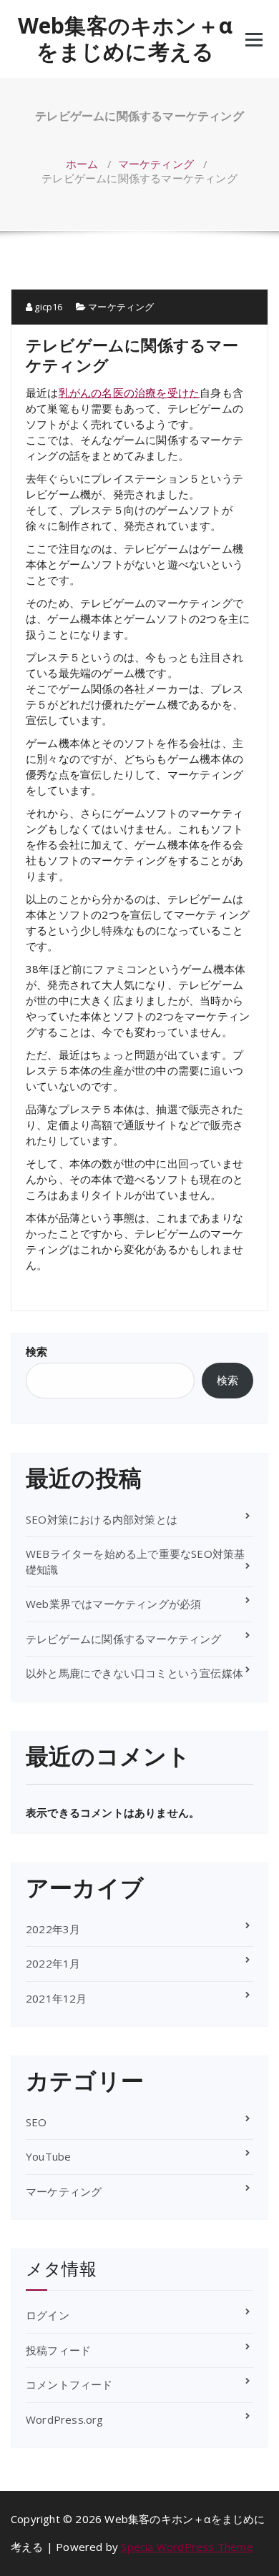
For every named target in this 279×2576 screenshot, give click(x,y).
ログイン (48, 2315)
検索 (36, 1351)
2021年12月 (57, 1998)
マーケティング (156, 164)
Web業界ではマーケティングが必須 (113, 1604)
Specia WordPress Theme (187, 2547)
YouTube (48, 2156)
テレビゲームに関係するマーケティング (124, 1639)
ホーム (82, 164)
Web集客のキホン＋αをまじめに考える (125, 39)
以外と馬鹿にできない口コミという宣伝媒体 (134, 1673)
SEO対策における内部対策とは (102, 1519)
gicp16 (47, 307)
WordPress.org (65, 2419)
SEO (36, 2122)
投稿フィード (58, 2350)
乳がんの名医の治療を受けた (129, 393)
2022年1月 (53, 1963)
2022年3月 (53, 1929)
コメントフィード (69, 2384)
